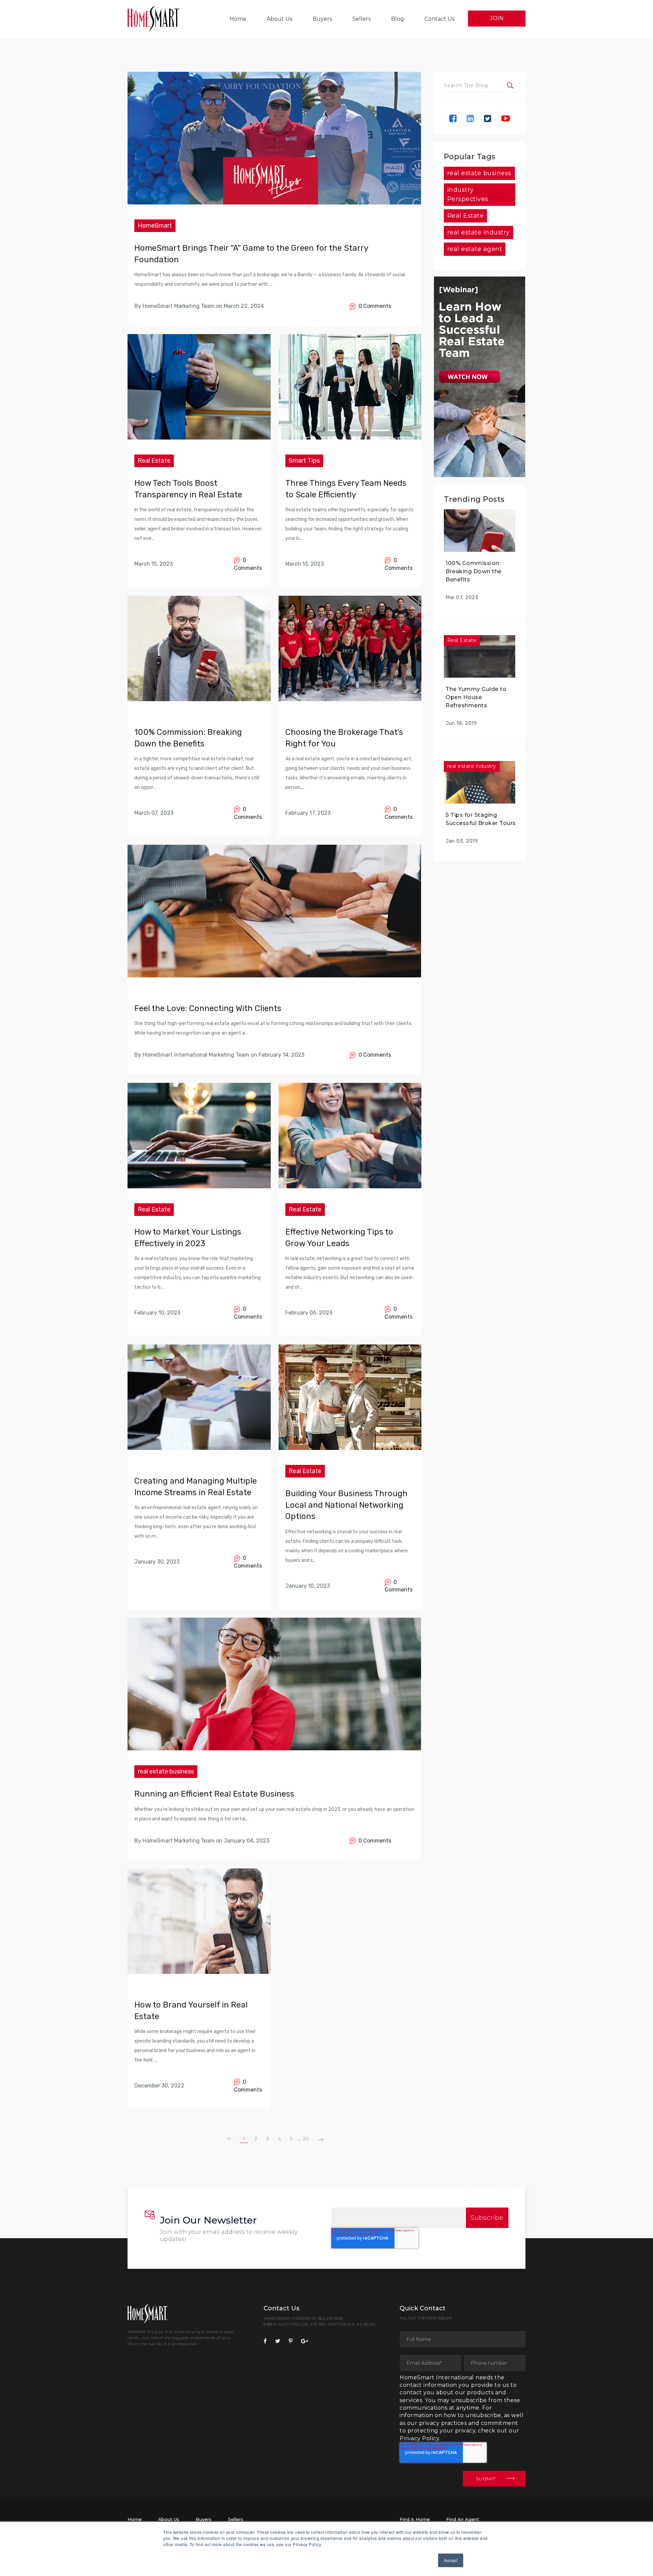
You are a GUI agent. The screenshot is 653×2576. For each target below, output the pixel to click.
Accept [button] (451, 2560)
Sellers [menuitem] (362, 19)
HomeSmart (155, 226)
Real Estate (154, 461)
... (299, 2138)
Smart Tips (304, 461)
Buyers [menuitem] (322, 19)
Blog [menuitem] (398, 19)
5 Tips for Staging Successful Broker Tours (481, 819)
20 (306, 2139)
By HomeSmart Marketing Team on (178, 306)
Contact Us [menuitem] (439, 19)
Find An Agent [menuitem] (463, 2519)
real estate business (166, 1771)
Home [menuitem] (238, 19)
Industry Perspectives (468, 194)
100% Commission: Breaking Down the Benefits (474, 571)
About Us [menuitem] (279, 19)
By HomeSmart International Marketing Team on (196, 1055)
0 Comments (373, 306)
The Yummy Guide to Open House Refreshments (476, 697)
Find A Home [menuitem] (415, 2519)
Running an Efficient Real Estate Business (214, 1794)
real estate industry (479, 232)
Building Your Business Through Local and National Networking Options (346, 1505)
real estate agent (475, 249)
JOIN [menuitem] (497, 18)
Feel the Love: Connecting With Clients (208, 1008)
